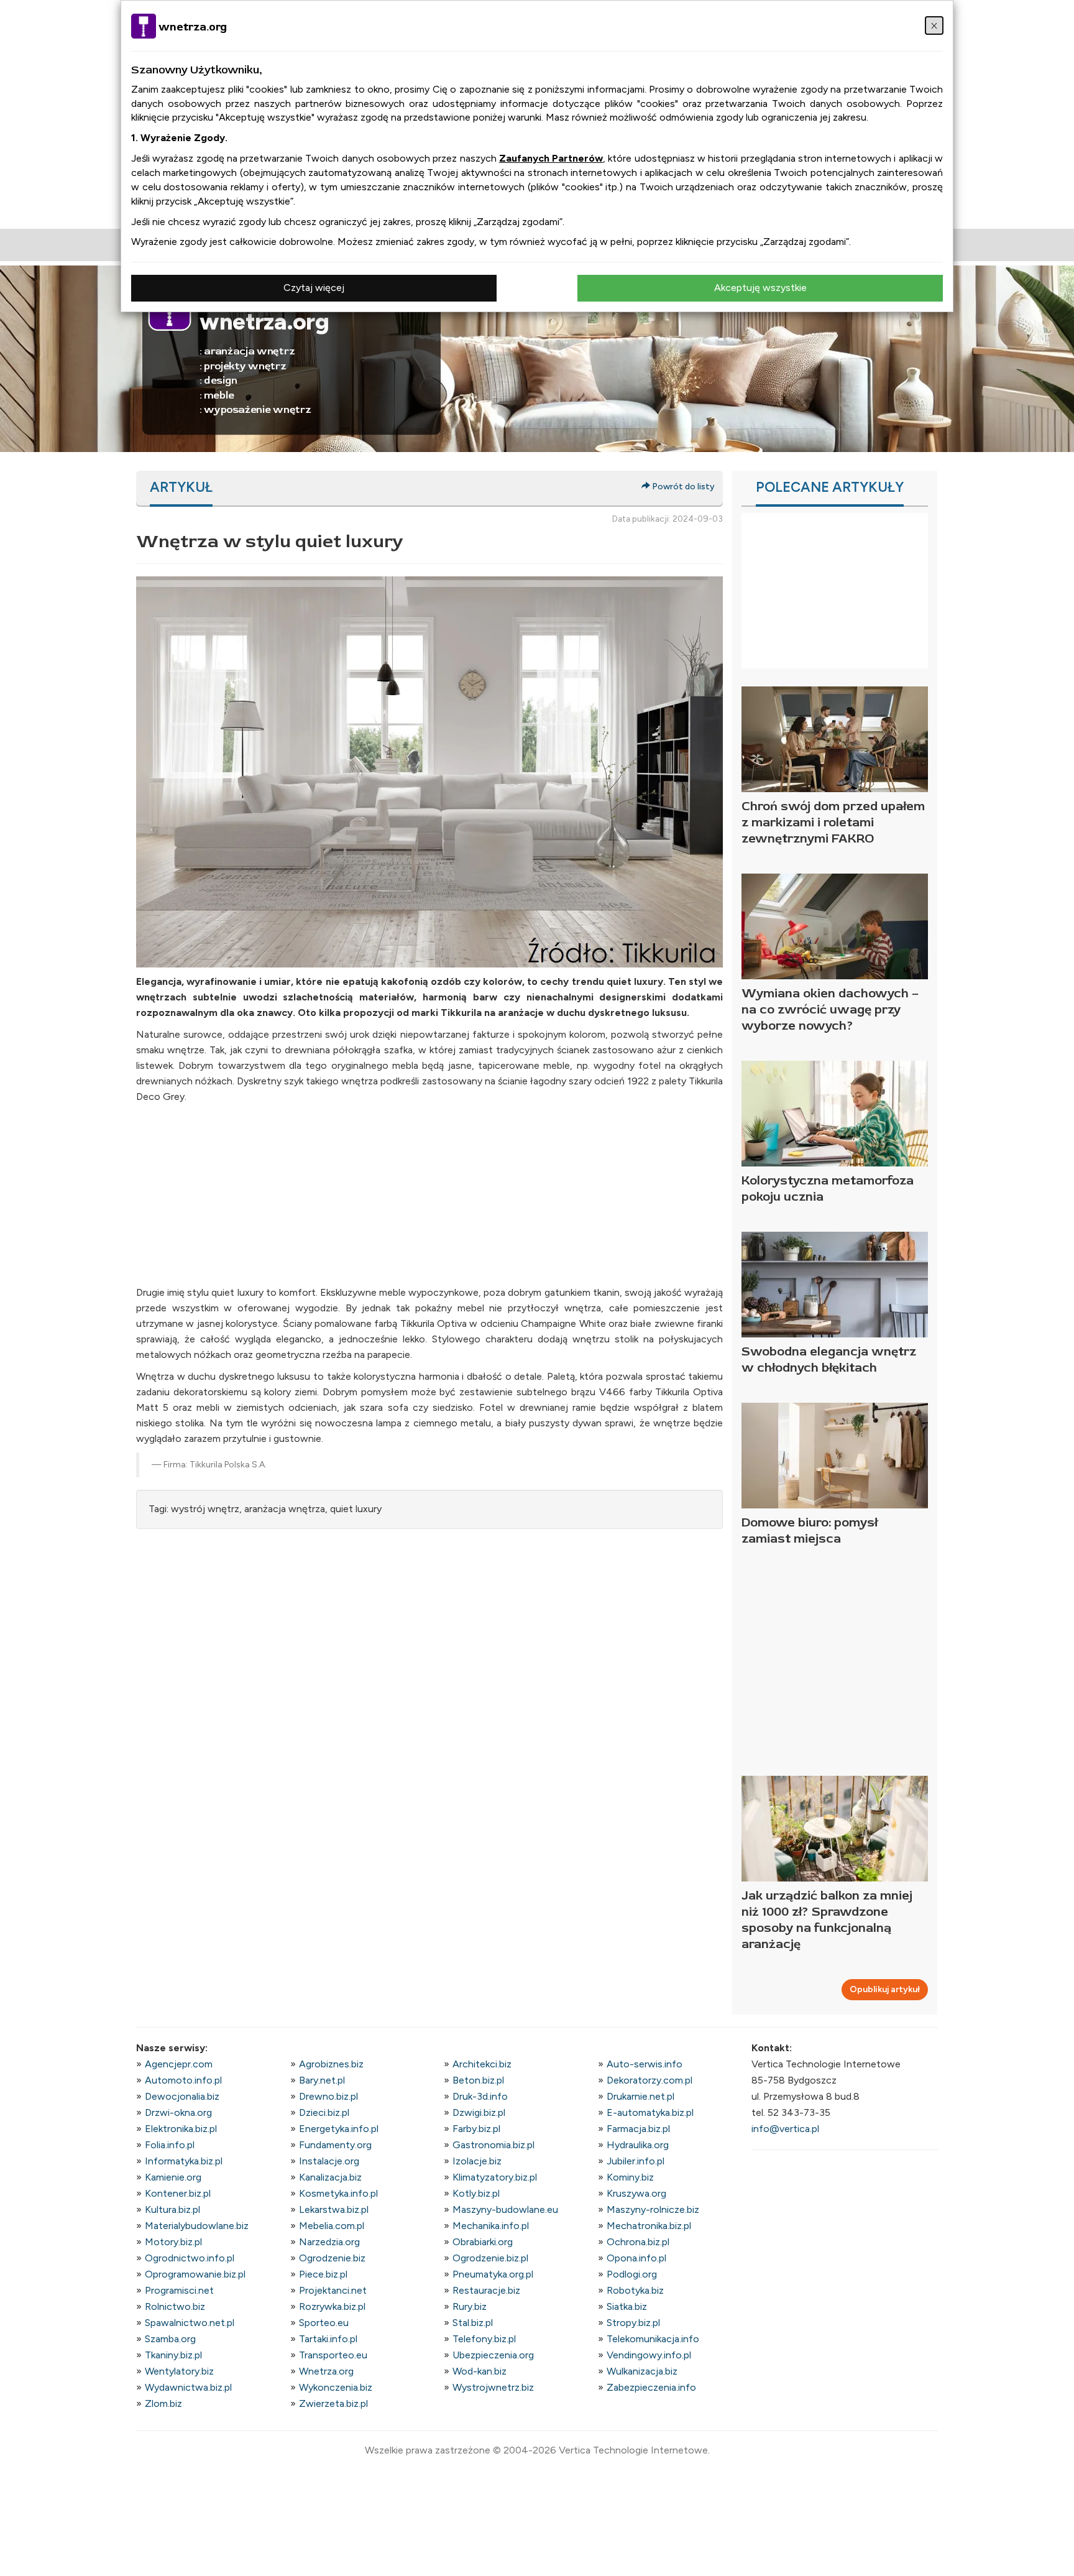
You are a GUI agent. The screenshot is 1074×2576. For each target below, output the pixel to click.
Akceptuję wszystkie (760, 288)
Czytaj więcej (314, 288)
